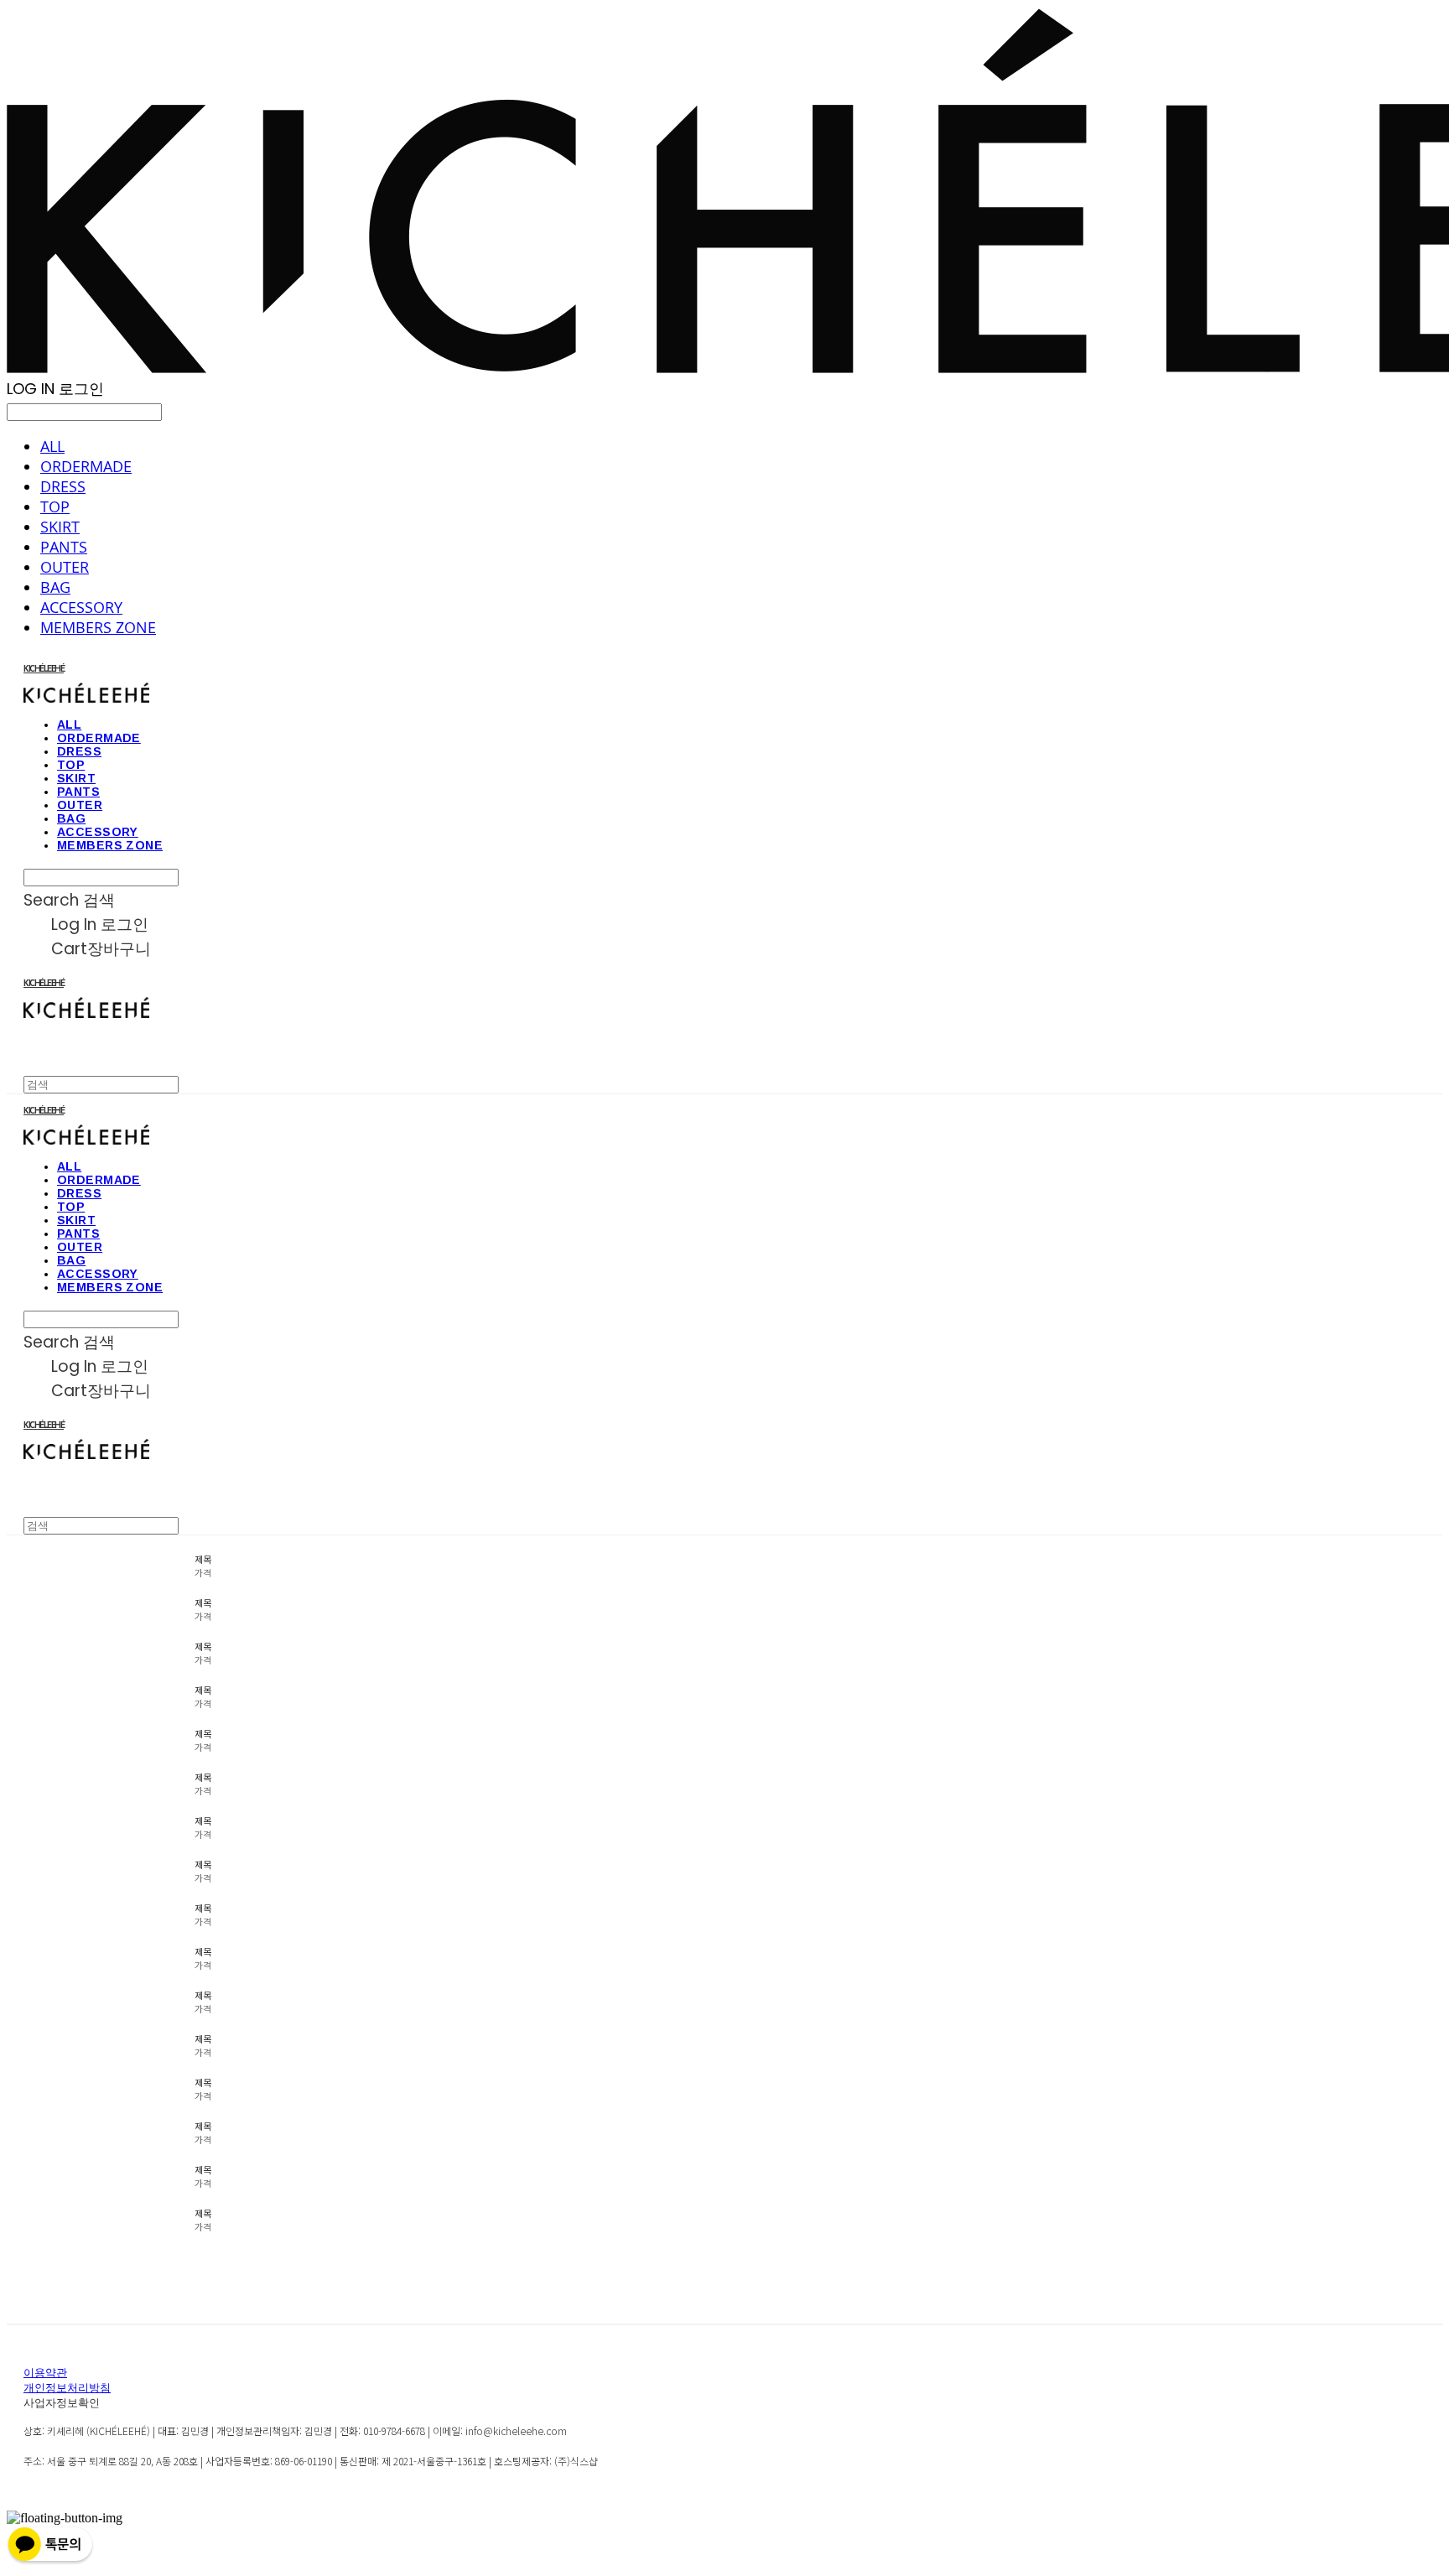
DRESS (63, 486)
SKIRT (60, 527)
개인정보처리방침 (67, 2389)
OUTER (65, 567)
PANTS (64, 547)
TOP (55, 506)
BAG (55, 587)
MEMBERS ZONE (98, 627)
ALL (52, 446)
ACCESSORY (81, 607)
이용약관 (45, 2373)
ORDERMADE (86, 466)
